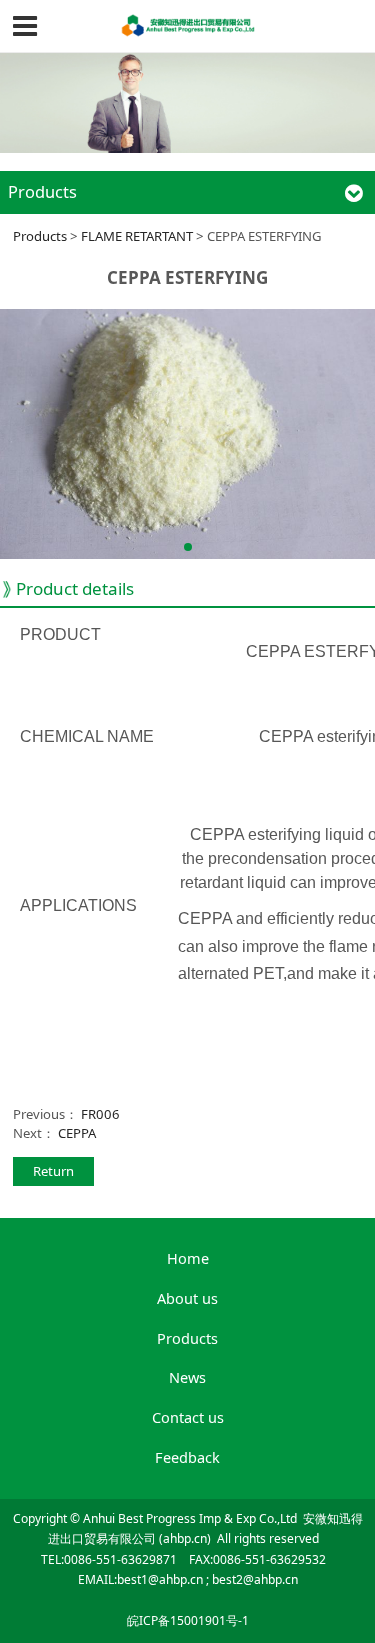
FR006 (100, 1114)
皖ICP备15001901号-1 (188, 1620)
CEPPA (77, 1133)
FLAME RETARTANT (137, 236)
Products (40, 236)
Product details (75, 588)
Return (53, 1171)
